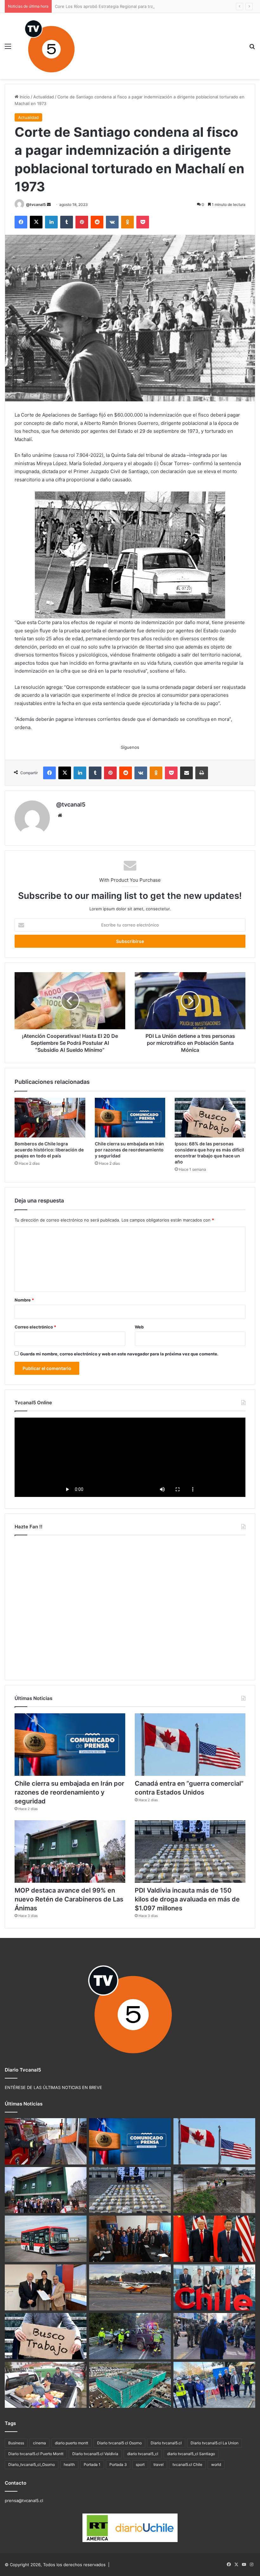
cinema (39, 2443)
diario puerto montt (71, 2443)
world (216, 2464)
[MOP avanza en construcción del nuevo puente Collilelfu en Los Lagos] (214, 2190)
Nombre (24, 1300)
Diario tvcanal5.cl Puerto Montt (36, 2454)
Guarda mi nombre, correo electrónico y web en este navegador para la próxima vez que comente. (119, 1354)
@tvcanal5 (36, 204)
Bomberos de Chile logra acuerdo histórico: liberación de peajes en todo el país (49, 1150)
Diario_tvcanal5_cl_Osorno (32, 2464)
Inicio (24, 97)
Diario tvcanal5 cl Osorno (119, 2443)
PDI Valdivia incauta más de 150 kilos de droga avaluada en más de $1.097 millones (187, 1899)
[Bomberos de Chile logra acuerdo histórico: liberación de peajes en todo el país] (50, 1118)
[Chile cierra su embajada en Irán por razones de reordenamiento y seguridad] (130, 1118)
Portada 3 (118, 2464)
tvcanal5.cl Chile (187, 2464)
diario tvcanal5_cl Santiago (191, 2454)
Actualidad (44, 97)
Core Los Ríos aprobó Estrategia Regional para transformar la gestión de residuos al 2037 (143, 6)
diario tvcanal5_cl (143, 2454)
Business (16, 2443)
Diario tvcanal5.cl (166, 2443)
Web (139, 1327)
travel (159, 2464)
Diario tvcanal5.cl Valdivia (95, 2454)
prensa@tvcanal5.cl (24, 2500)
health (69, 2464)
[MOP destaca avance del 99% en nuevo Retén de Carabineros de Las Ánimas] (70, 1851)
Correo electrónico (35, 1327)
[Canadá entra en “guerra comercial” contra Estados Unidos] (190, 1745)
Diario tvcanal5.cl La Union (214, 2443)
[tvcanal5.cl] (49, 46)
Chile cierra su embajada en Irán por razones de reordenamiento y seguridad (129, 1150)
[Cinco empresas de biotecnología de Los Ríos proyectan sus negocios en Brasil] (214, 2288)
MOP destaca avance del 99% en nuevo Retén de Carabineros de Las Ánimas (69, 1899)
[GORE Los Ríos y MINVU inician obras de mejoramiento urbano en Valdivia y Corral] (214, 2385)
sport (140, 2464)
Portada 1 (92, 2464)
